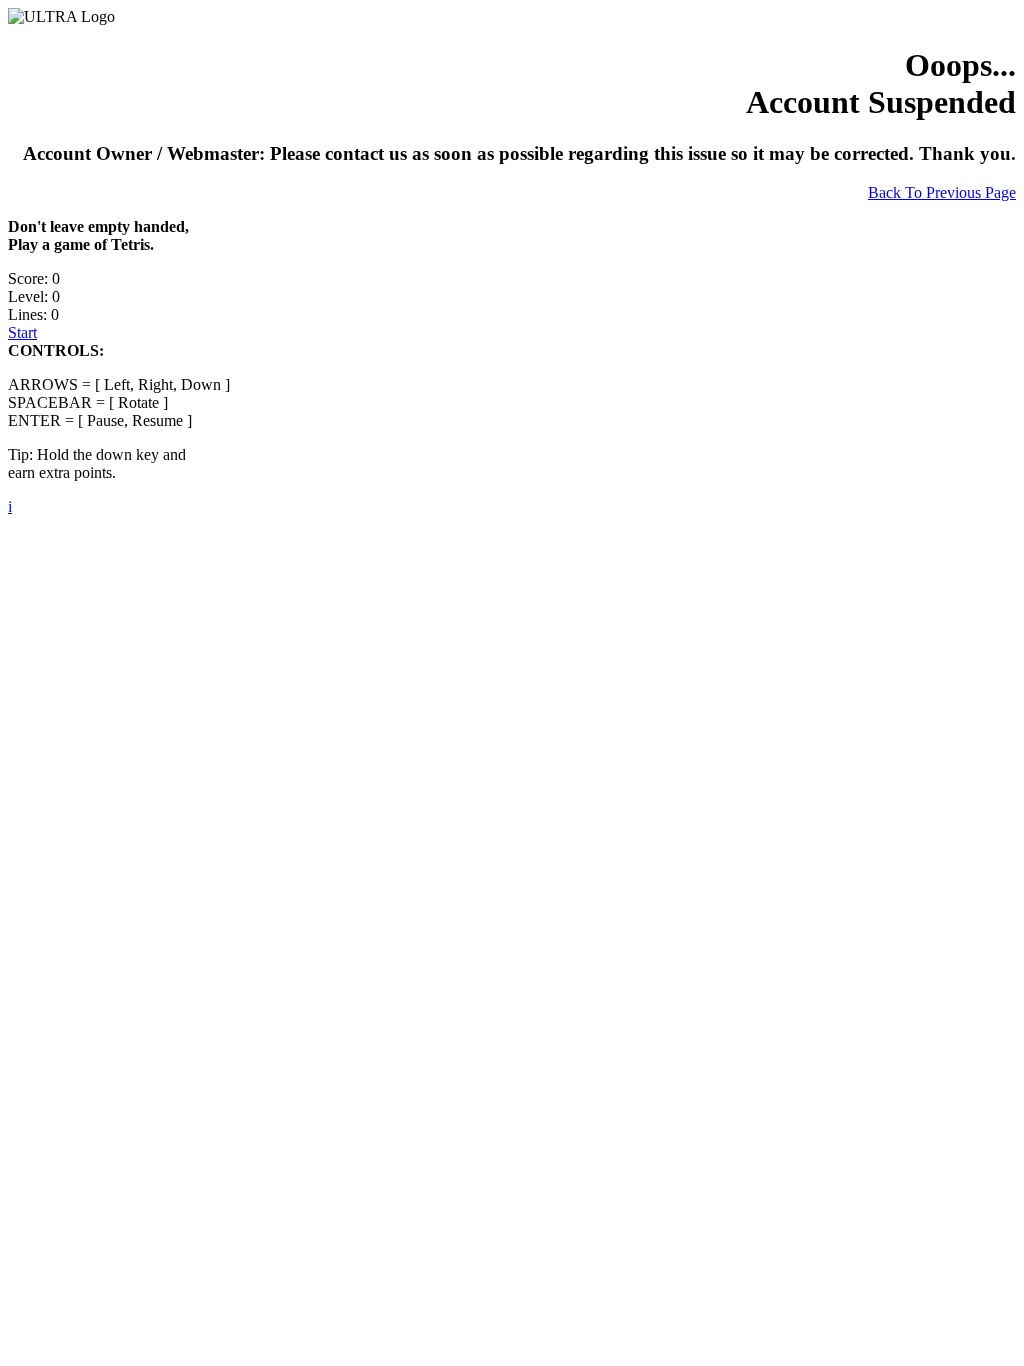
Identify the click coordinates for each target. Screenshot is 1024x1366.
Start (22, 332)
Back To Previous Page (942, 192)
